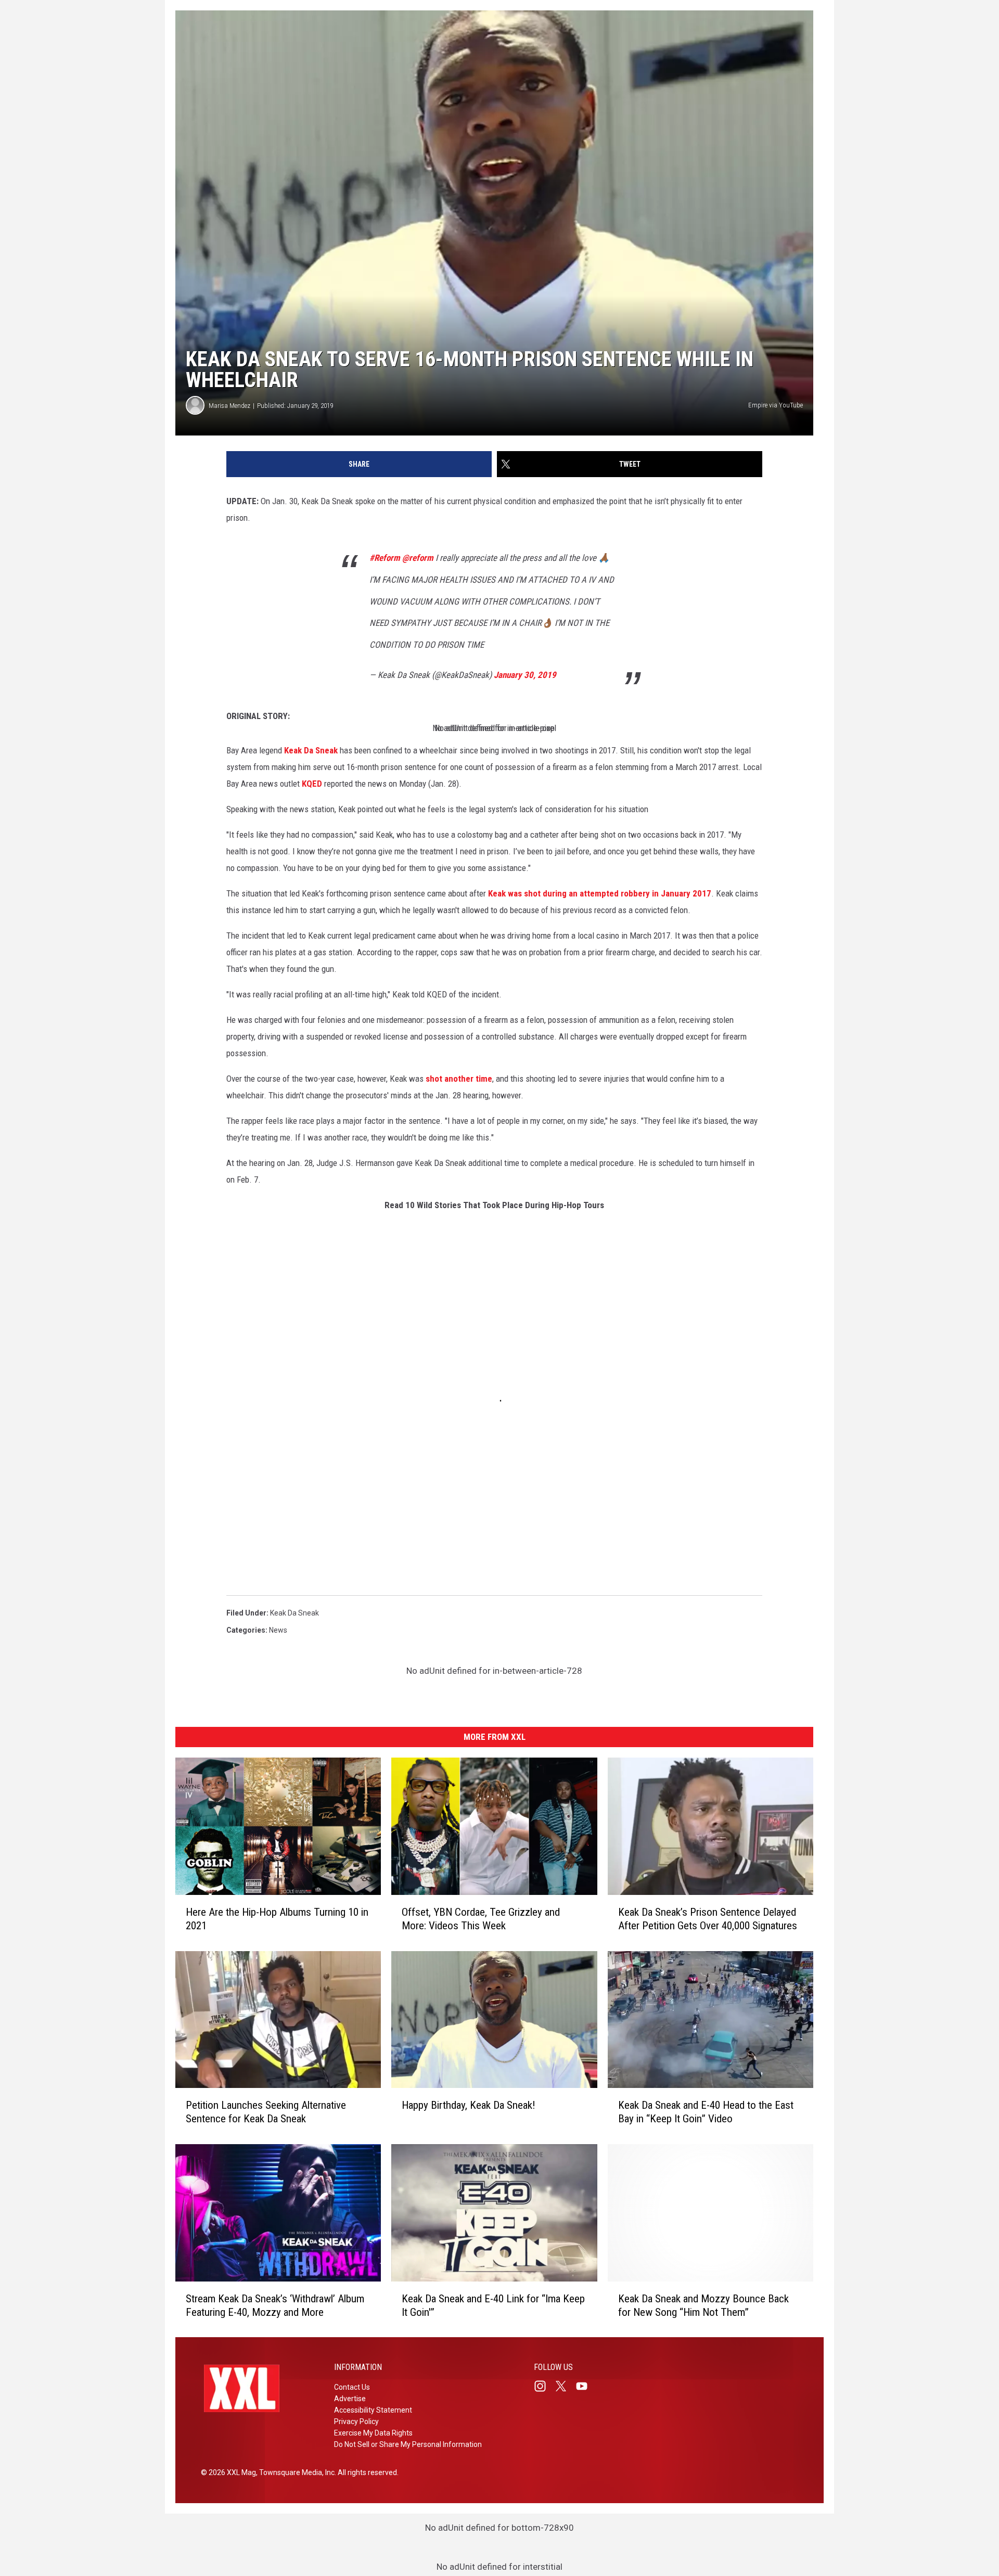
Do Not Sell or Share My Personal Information (408, 2444)
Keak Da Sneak (311, 750)
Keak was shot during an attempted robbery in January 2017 (600, 893)
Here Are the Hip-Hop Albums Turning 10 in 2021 (277, 1918)
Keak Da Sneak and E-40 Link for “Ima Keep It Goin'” (493, 2305)
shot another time (459, 1079)
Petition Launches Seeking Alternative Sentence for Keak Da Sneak (266, 2112)
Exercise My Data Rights (373, 2433)
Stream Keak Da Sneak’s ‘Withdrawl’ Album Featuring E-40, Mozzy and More (275, 2305)
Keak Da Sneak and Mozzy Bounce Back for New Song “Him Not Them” (703, 2305)
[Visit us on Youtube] (586, 2386)
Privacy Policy (356, 2421)
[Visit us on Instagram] (544, 2386)
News (278, 1630)
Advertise (350, 2399)
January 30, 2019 (525, 675)
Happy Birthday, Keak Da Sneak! (469, 2105)
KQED (312, 784)
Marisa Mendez (229, 406)
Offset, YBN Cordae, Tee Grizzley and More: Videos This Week (481, 1918)
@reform (418, 558)
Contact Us (352, 2387)
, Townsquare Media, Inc (295, 2472)
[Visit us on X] (565, 2386)
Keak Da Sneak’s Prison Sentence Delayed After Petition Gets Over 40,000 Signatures (708, 1918)
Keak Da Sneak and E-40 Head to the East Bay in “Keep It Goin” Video (706, 2112)
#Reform (385, 558)
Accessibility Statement (373, 2410)
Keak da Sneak (294, 1613)
